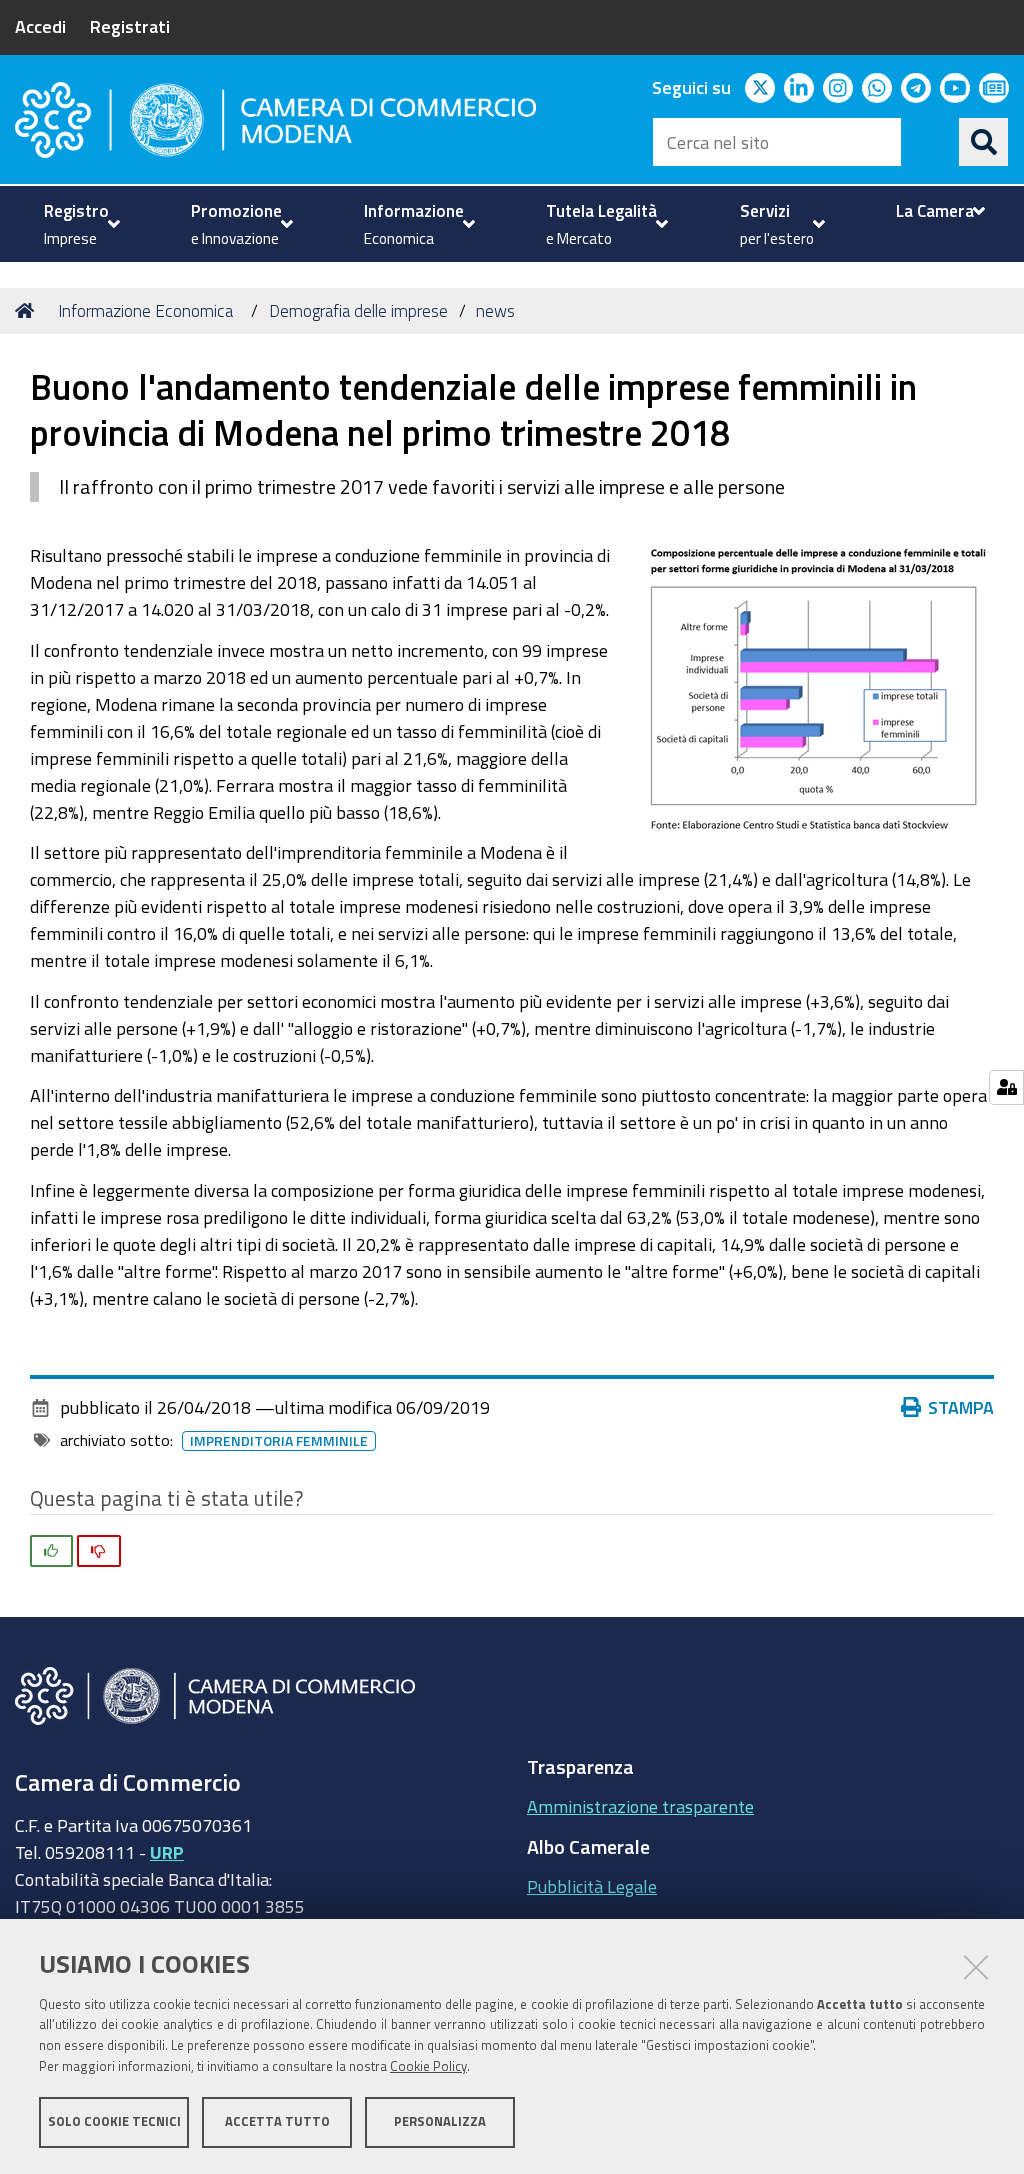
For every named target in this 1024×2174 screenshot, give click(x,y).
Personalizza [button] (440, 2121)
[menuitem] (79, 224)
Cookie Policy (428, 2066)
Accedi (40, 26)
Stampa (961, 1407)
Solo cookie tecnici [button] (114, 2121)
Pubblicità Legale (592, 1886)
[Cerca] (984, 142)
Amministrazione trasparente (640, 1806)
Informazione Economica (145, 310)
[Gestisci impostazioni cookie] (1006, 1087)
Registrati (130, 26)
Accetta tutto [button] (277, 2121)
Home (28, 311)
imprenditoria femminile (279, 1441)
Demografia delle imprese (358, 310)
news (495, 310)
